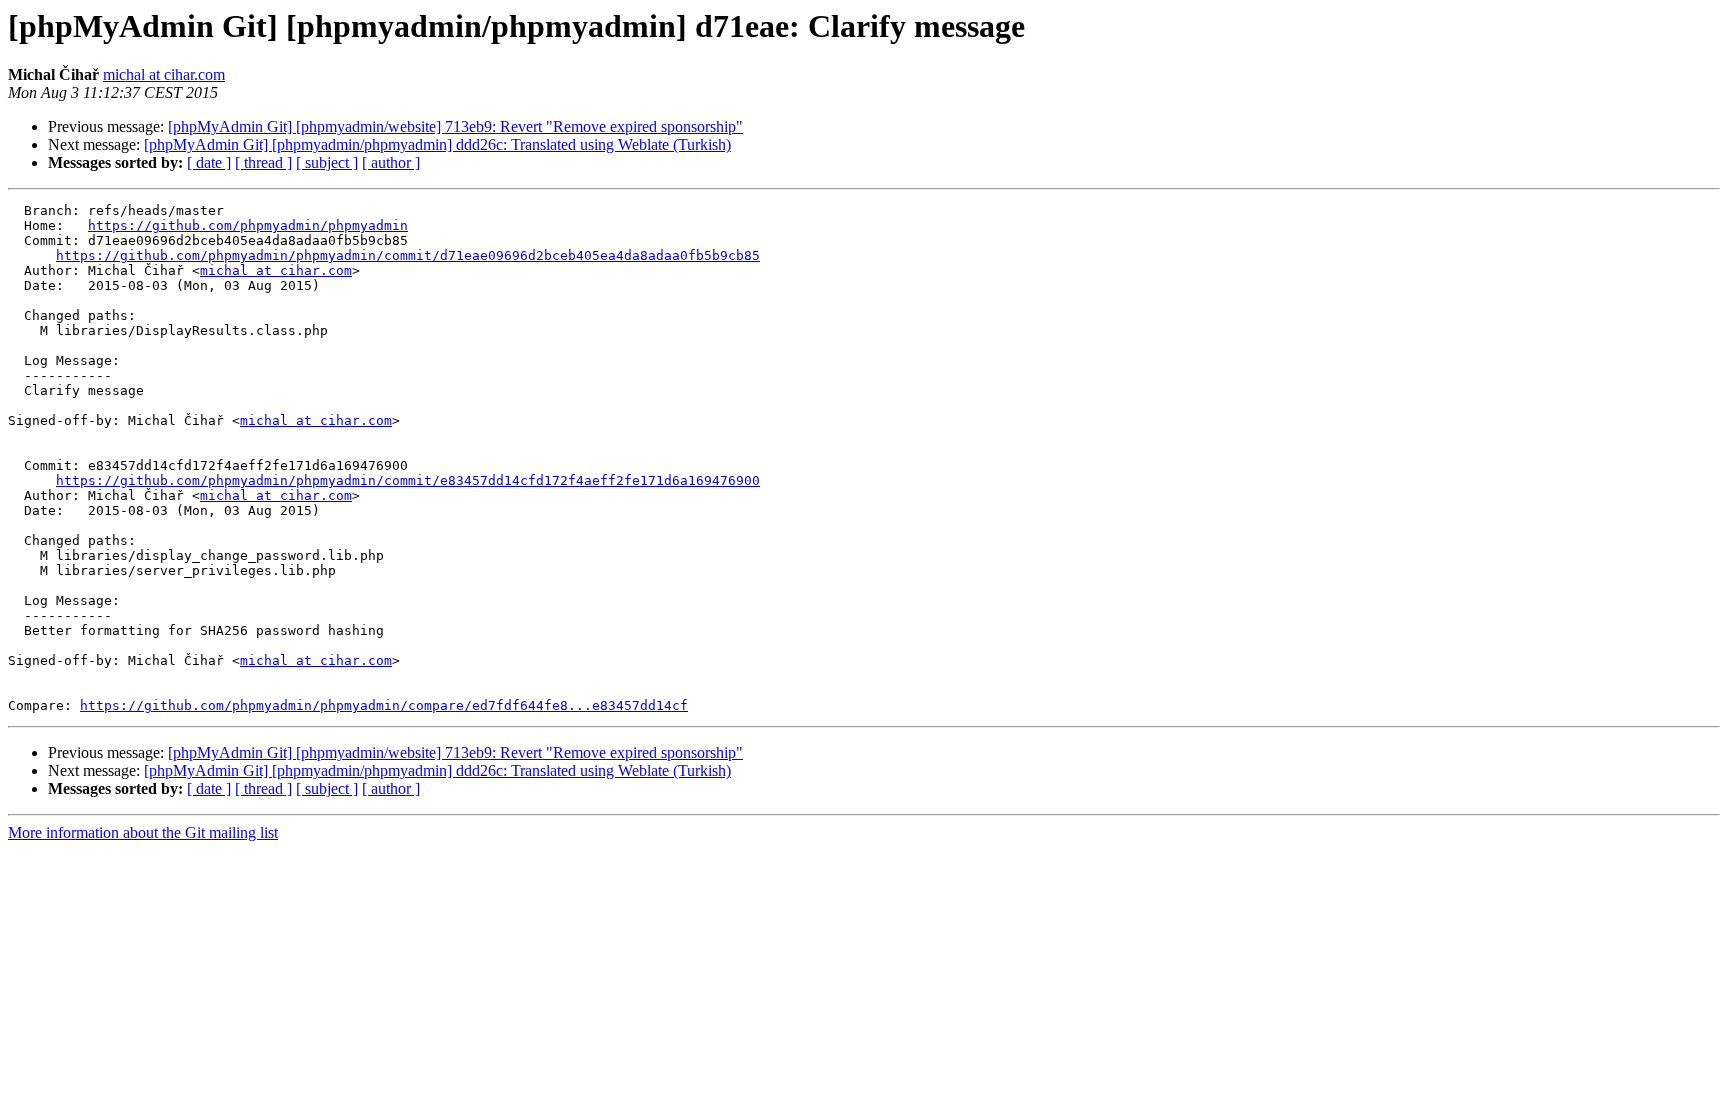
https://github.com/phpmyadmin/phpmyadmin (248, 225)
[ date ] (209, 162)
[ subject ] (327, 162)
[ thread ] (263, 162)
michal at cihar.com (164, 74)
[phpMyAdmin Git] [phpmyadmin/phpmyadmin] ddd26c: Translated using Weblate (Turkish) (437, 144)
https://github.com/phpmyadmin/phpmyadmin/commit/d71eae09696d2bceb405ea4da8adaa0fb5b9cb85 (408, 255)
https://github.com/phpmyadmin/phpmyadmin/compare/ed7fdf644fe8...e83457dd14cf (384, 705)
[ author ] (391, 162)
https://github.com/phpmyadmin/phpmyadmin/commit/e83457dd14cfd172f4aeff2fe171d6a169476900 (408, 480)
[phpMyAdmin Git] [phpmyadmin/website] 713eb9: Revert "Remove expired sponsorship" (455, 126)
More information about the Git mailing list (143, 832)
